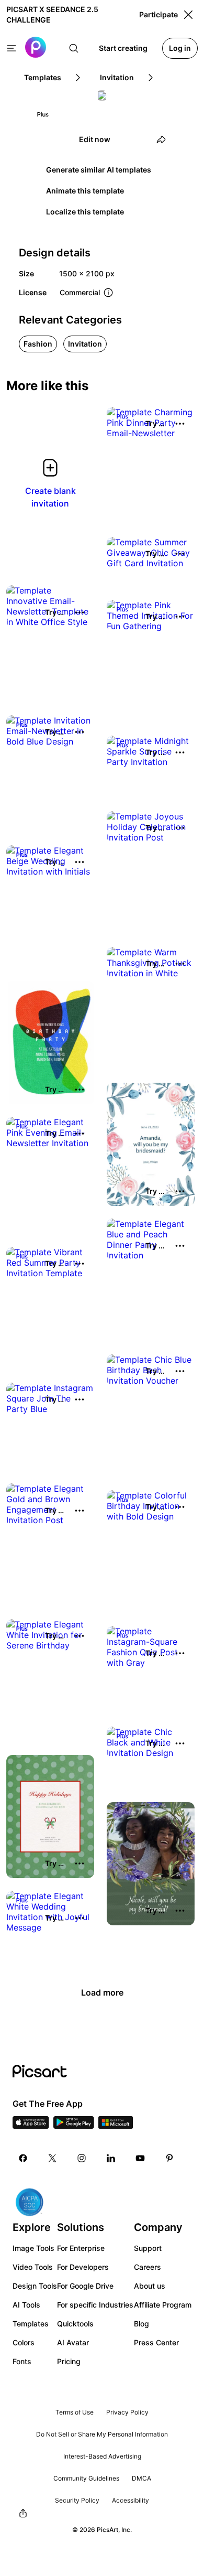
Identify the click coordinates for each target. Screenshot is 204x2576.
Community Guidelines (86, 2478)
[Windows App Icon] (116, 2126)
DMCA (141, 2478)
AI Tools (26, 2305)
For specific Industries (95, 2305)
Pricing (69, 2361)
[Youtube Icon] (140, 2158)
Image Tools (33, 2248)
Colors (24, 2342)
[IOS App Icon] (31, 2126)
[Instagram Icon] (82, 2158)
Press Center (156, 2342)
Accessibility (131, 2500)
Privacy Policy (127, 2412)
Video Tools (33, 2267)
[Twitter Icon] (52, 2158)
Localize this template (85, 212)
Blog (141, 2324)
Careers (148, 2267)
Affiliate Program (163, 2305)
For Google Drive (85, 2286)
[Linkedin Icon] (111, 2158)
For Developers (83, 2267)
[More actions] (180, 424)
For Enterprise (81, 2248)
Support (148, 2248)
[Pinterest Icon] (169, 2158)
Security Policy (77, 2500)
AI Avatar (73, 2342)
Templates (31, 2324)
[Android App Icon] (74, 2126)
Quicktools (75, 2324)
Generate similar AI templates (99, 170)
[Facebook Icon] (23, 2158)
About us (150, 2286)
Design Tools (35, 2286)
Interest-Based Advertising (102, 2456)
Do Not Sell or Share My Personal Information (102, 2434)
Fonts (22, 2361)
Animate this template (85, 191)
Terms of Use (75, 2412)
